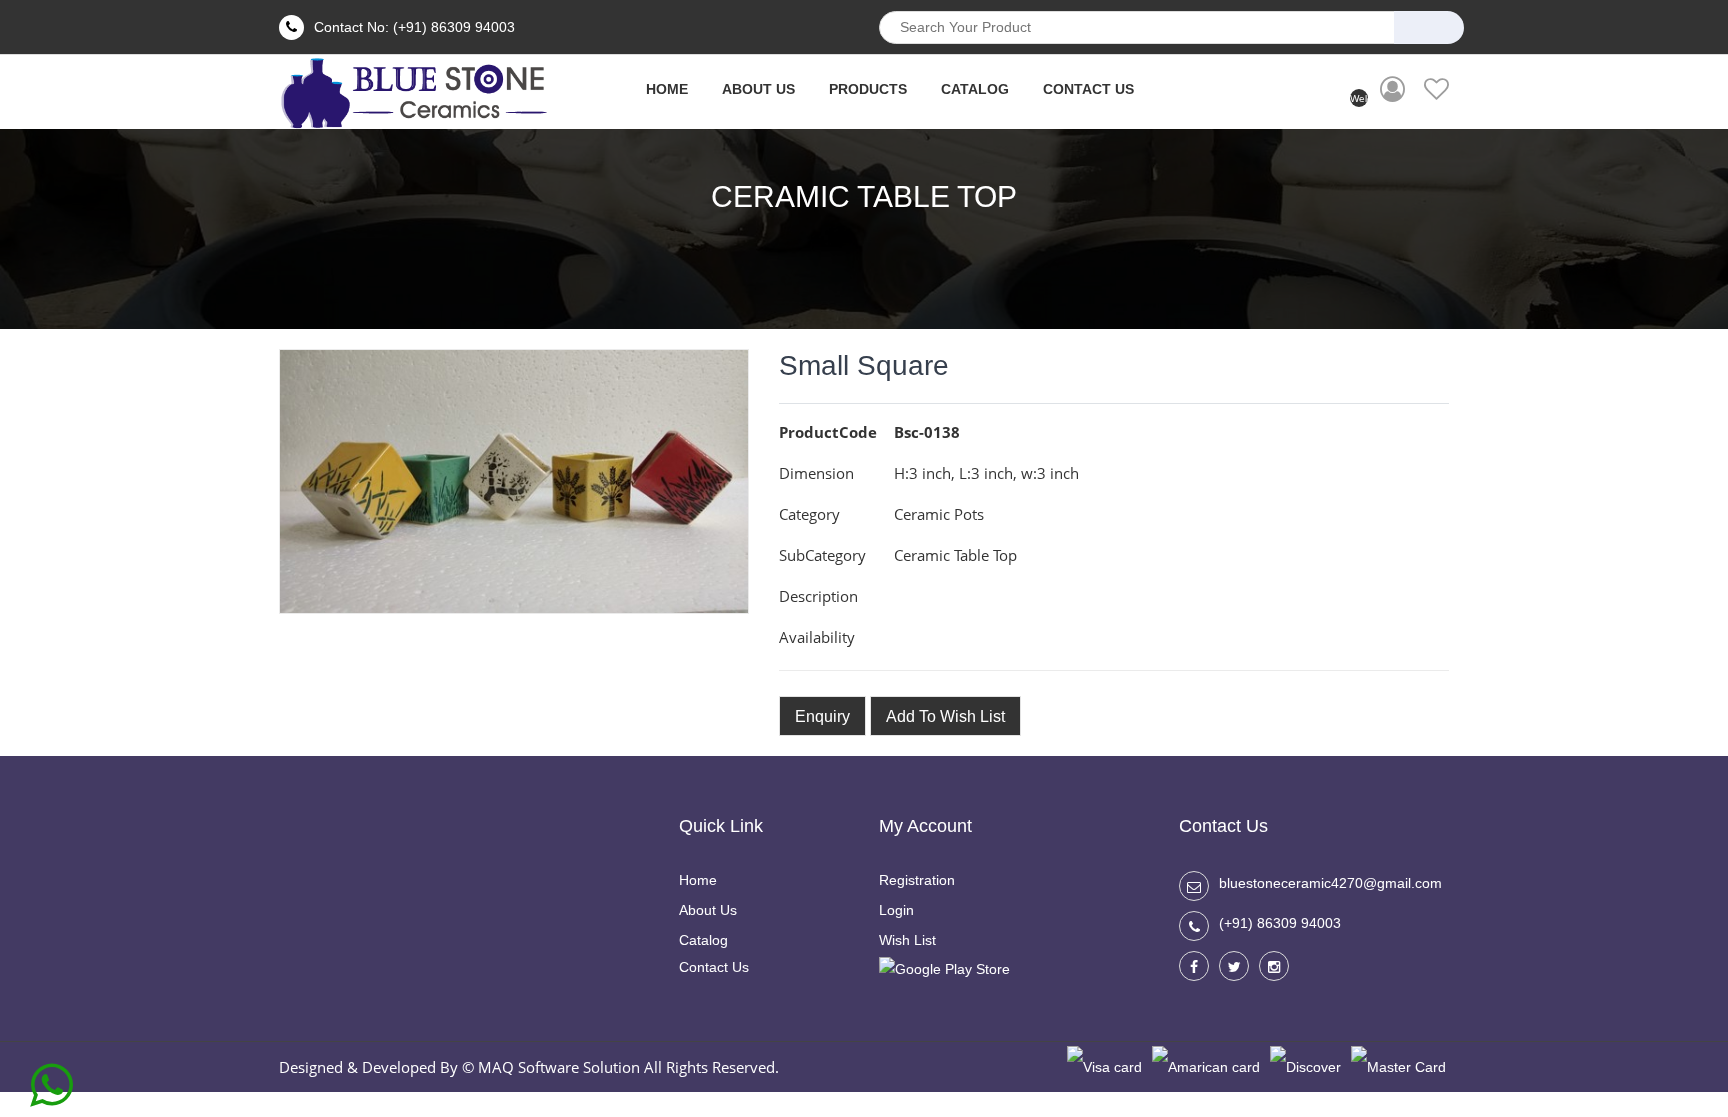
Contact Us (1088, 89)
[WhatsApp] (51, 1078)
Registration (917, 880)
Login (896, 910)
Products (868, 89)
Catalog (975, 89)
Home (698, 880)
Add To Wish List (945, 716)
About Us (708, 910)
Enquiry (822, 716)
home (667, 89)
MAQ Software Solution (559, 1067)
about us (758, 89)
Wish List (907, 940)
